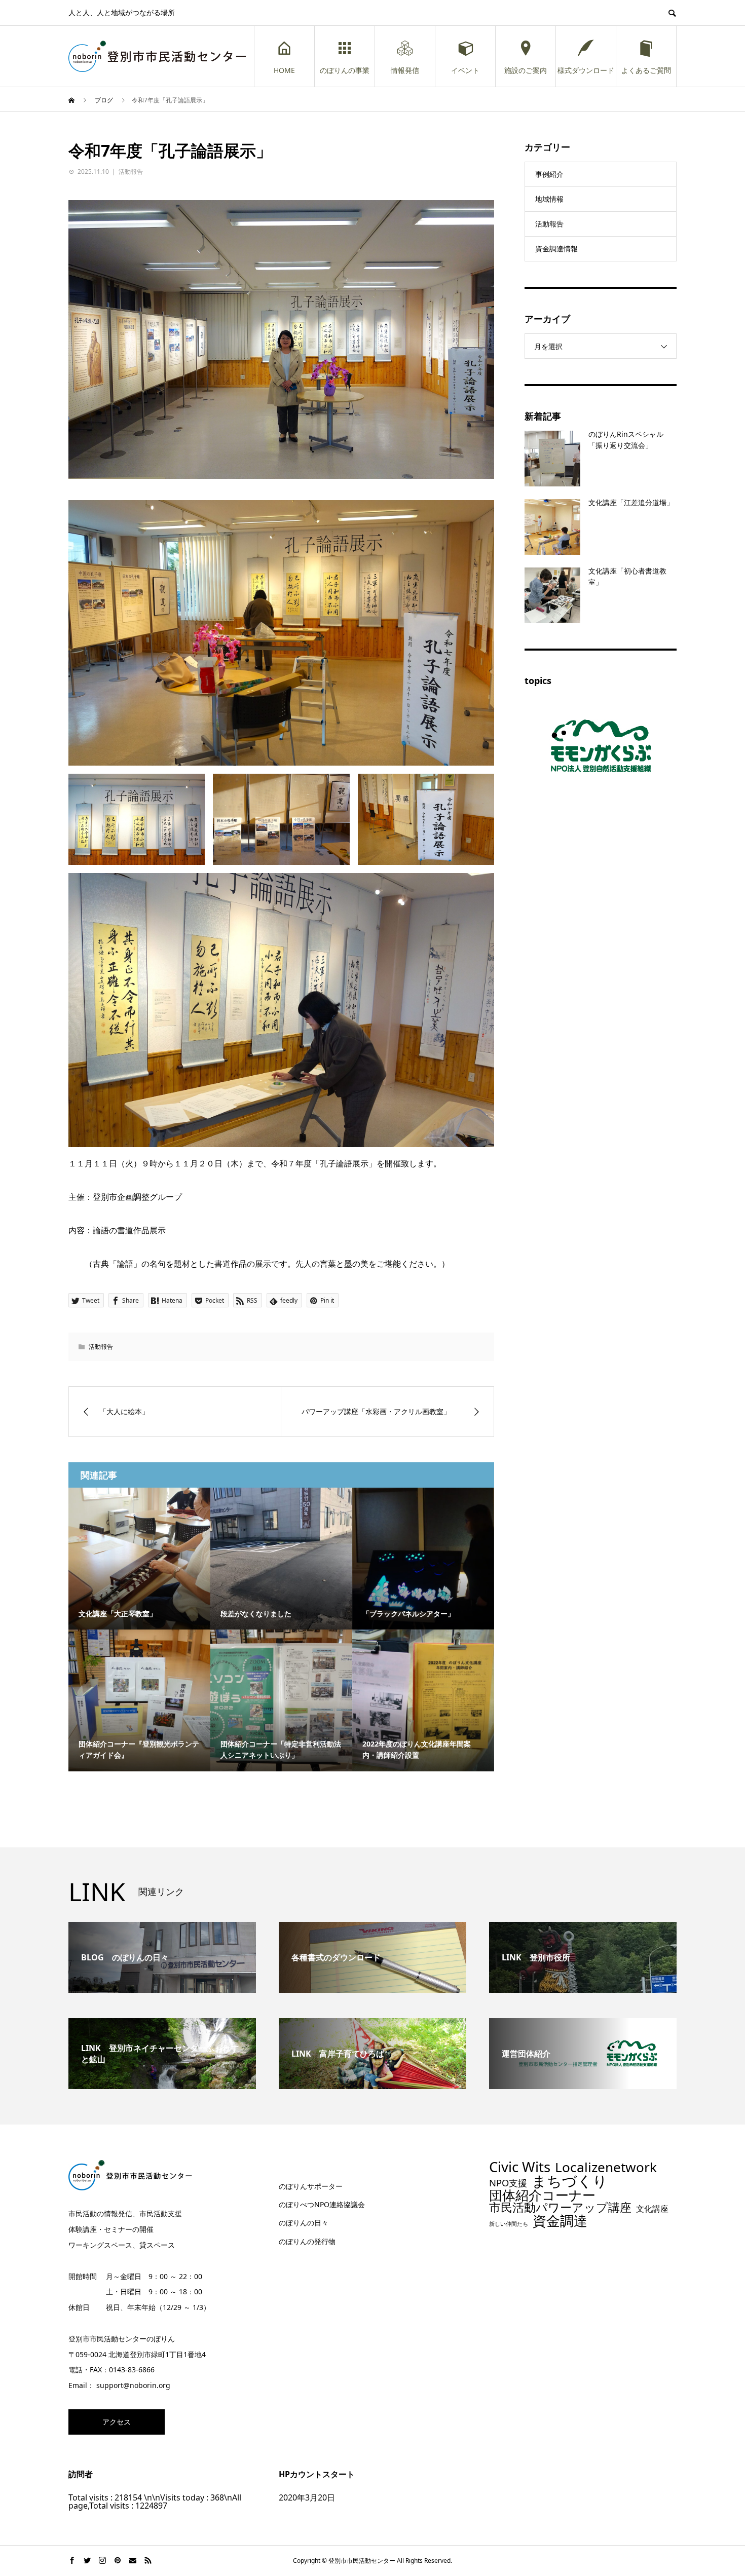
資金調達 (560, 2221)
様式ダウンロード (586, 70)
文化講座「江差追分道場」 (631, 502)
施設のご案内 (526, 70)
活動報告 (131, 172)
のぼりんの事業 (345, 70)
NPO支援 (508, 2183)
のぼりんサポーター (311, 2186)
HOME (284, 70)
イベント (465, 70)
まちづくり (570, 2181)
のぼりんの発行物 (307, 2241)
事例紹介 (549, 174)
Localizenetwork (606, 2167)
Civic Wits (520, 2167)
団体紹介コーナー (542, 2195)
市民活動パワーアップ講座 (560, 2207)
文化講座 (652, 2209)
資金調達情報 (556, 249)
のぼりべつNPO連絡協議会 (322, 2204)
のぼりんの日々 (304, 2223)
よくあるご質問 (646, 70)
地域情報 (549, 199)
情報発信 (405, 70)
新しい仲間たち (509, 2224)
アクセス (117, 2422)
